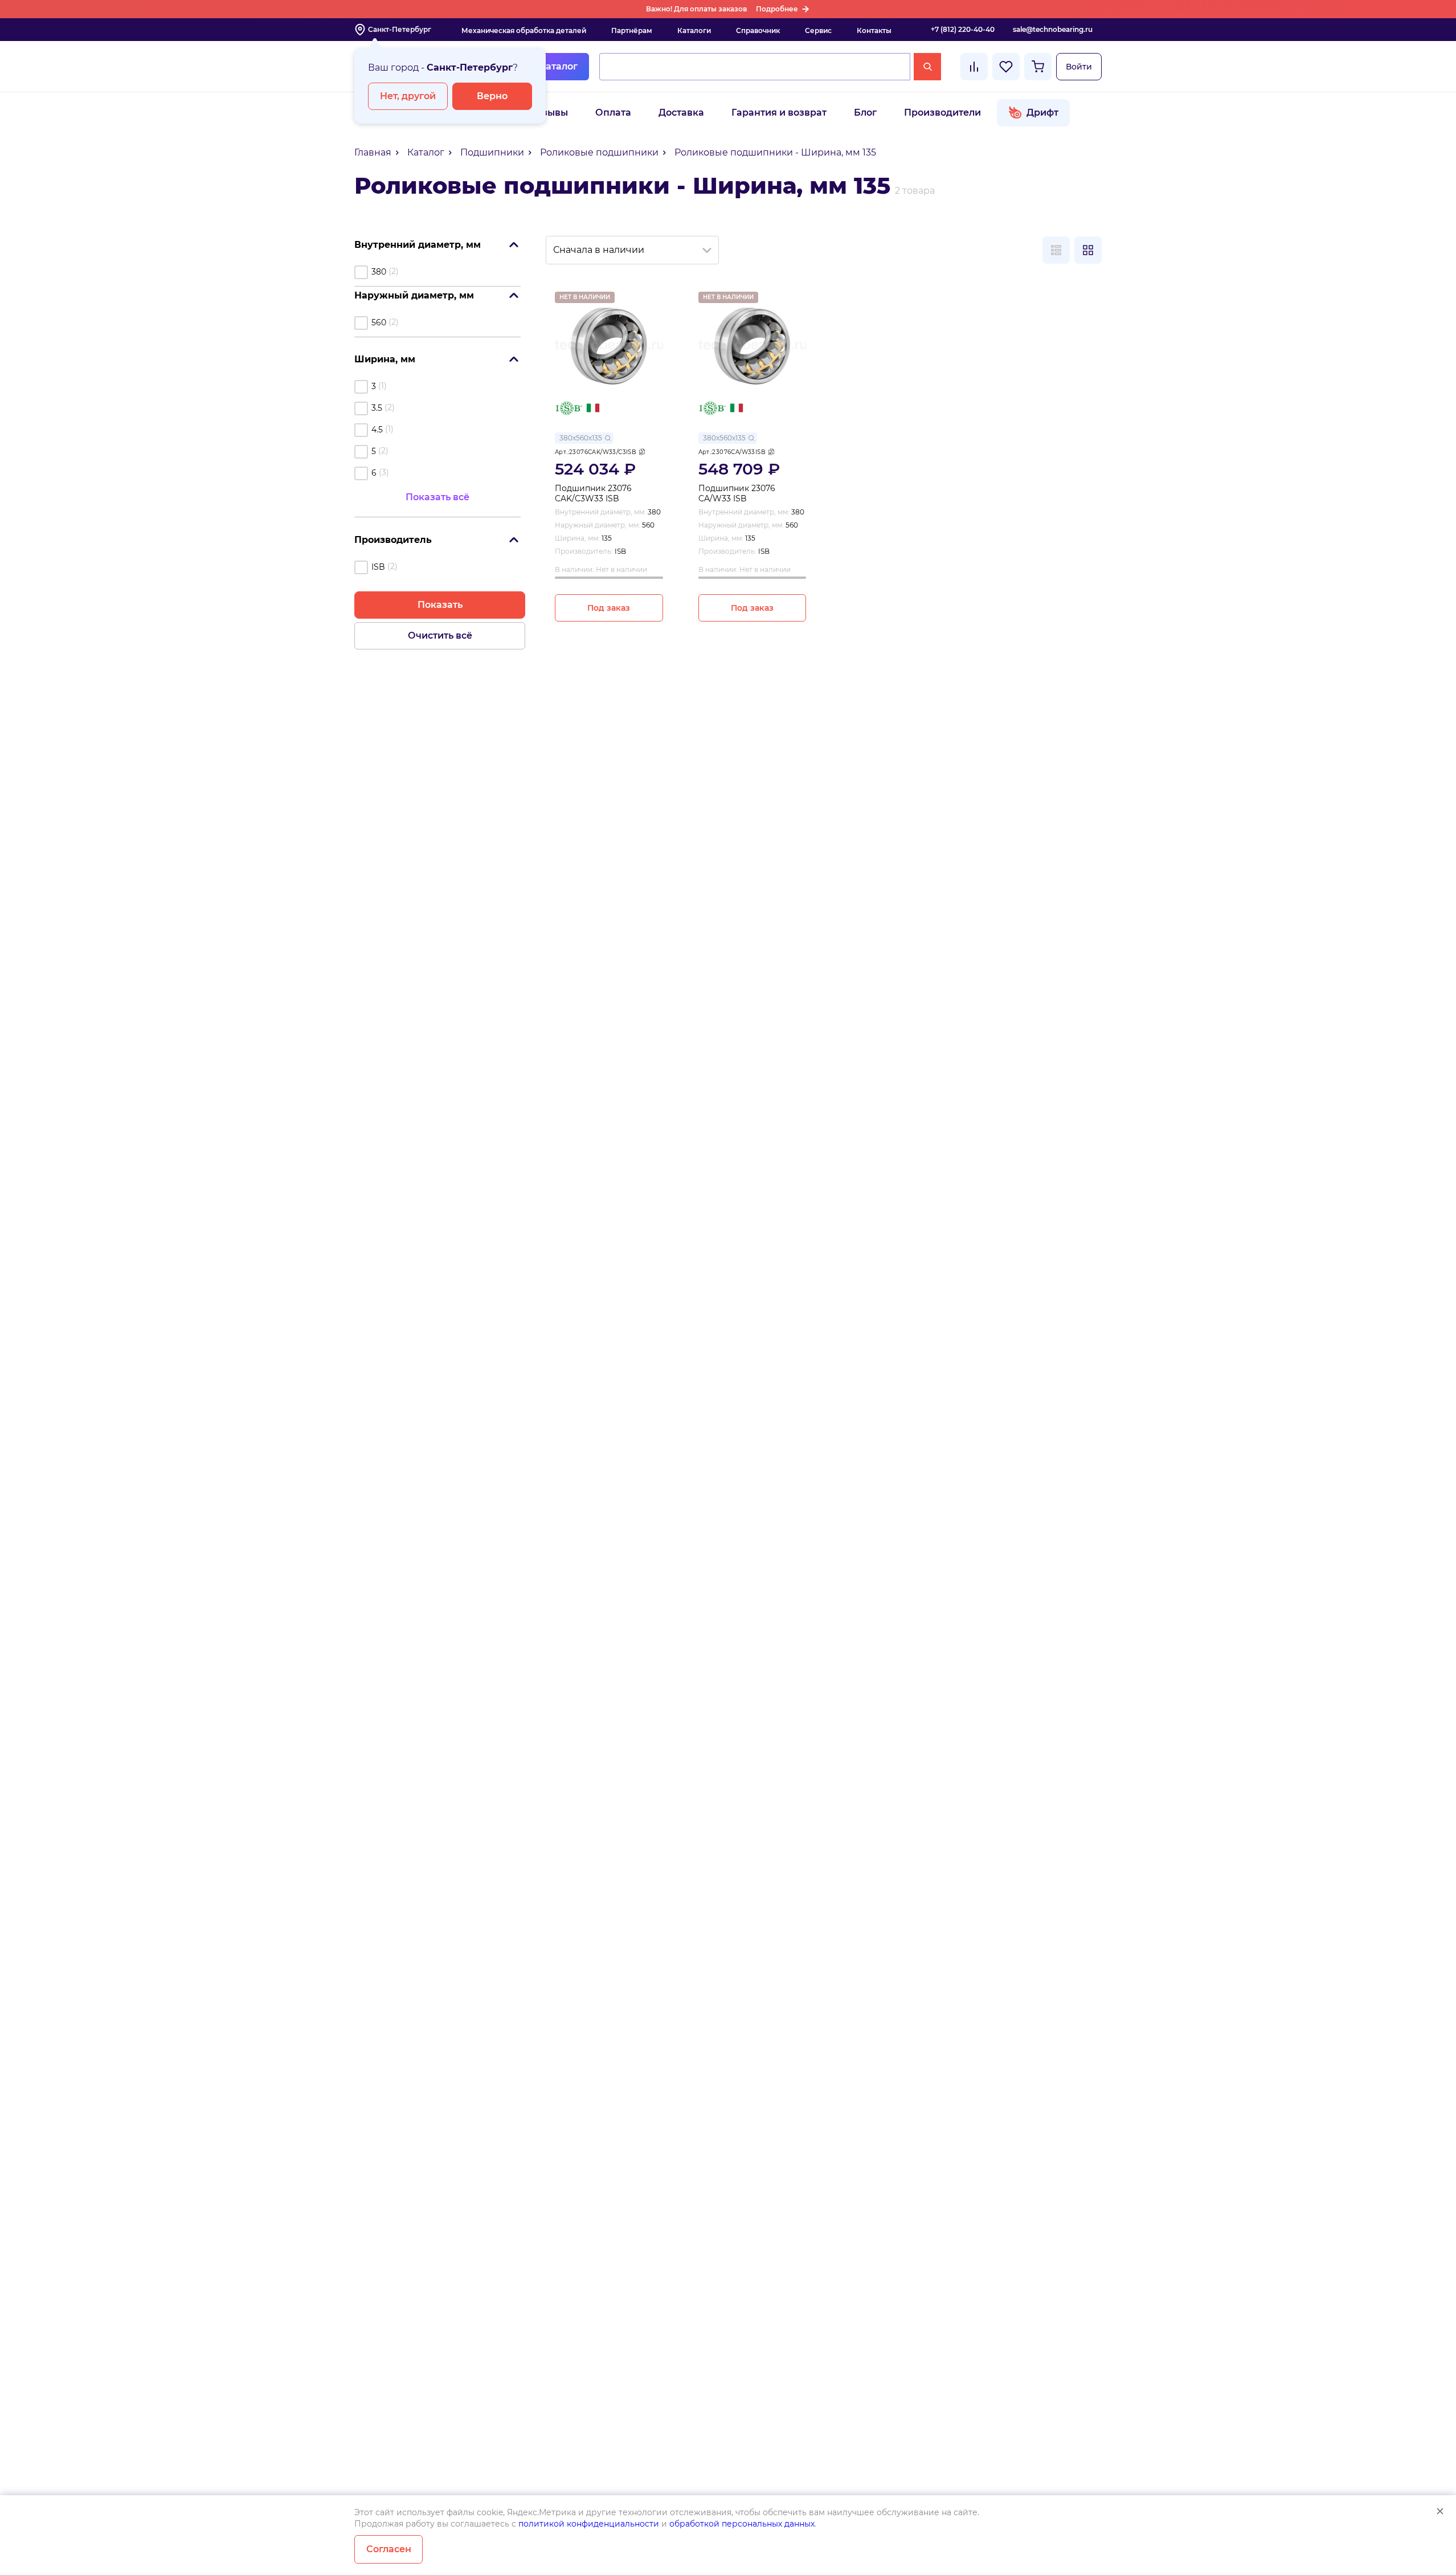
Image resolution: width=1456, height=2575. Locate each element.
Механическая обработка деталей (524, 30)
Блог (865, 113)
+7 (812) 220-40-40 (963, 29)
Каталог (558, 66)
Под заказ (609, 608)
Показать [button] (440, 605)
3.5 (377, 408)
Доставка (681, 113)
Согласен (389, 2549)
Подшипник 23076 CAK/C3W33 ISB (593, 494)
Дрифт (1042, 113)
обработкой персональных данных (742, 2524)
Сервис (818, 30)
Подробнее (777, 9)
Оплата (613, 113)
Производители (942, 113)
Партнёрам (632, 30)
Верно (492, 96)
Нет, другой (408, 96)
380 (379, 272)
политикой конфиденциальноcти (589, 2524)
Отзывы (549, 113)
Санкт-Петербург (400, 29)
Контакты (874, 30)
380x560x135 (581, 438)
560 (379, 322)
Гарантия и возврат (779, 113)
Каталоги (694, 30)
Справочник (758, 30)
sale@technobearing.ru (1053, 29)
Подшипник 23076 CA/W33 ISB (737, 494)
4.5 (377, 430)
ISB (378, 567)
